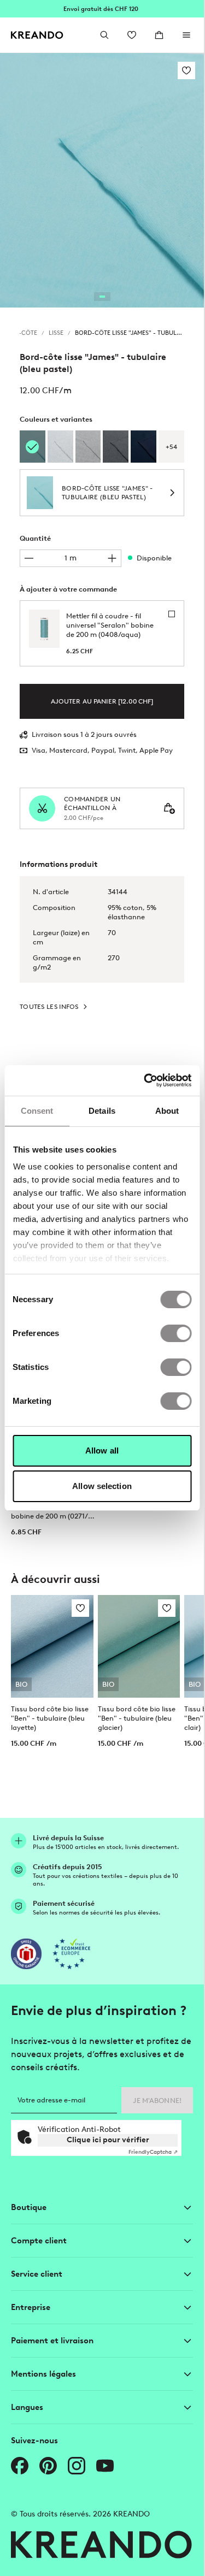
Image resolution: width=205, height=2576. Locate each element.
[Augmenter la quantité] (112, 558)
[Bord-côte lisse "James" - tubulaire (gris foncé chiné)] (116, 447)
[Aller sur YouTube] (105, 2466)
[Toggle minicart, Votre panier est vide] (159, 35)
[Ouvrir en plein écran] (102, 180)
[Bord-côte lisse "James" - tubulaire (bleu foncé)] (143, 447)
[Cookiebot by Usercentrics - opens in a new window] (145, 1080)
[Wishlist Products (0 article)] (132, 35)
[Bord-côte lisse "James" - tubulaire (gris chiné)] (88, 447)
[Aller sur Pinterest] (48, 2466)
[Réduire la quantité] (29, 558)
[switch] (176, 1333)
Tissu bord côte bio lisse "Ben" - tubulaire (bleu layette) (50, 1718)
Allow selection (102, 1486)
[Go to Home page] (37, 35)
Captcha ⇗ (153, 2152)
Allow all (102, 1451)
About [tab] (167, 1111)
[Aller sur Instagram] (77, 2466)
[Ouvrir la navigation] (186, 35)
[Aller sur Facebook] (20, 2466)
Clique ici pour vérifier (108, 2140)
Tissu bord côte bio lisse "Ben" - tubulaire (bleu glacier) (137, 1718)
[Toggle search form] (104, 35)
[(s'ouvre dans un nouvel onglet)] (26, 1954)
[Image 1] (102, 297)
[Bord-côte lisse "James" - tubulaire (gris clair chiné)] (60, 447)
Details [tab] (102, 1111)
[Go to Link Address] (102, 9)
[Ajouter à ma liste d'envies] (186, 70)
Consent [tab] (37, 1111)
